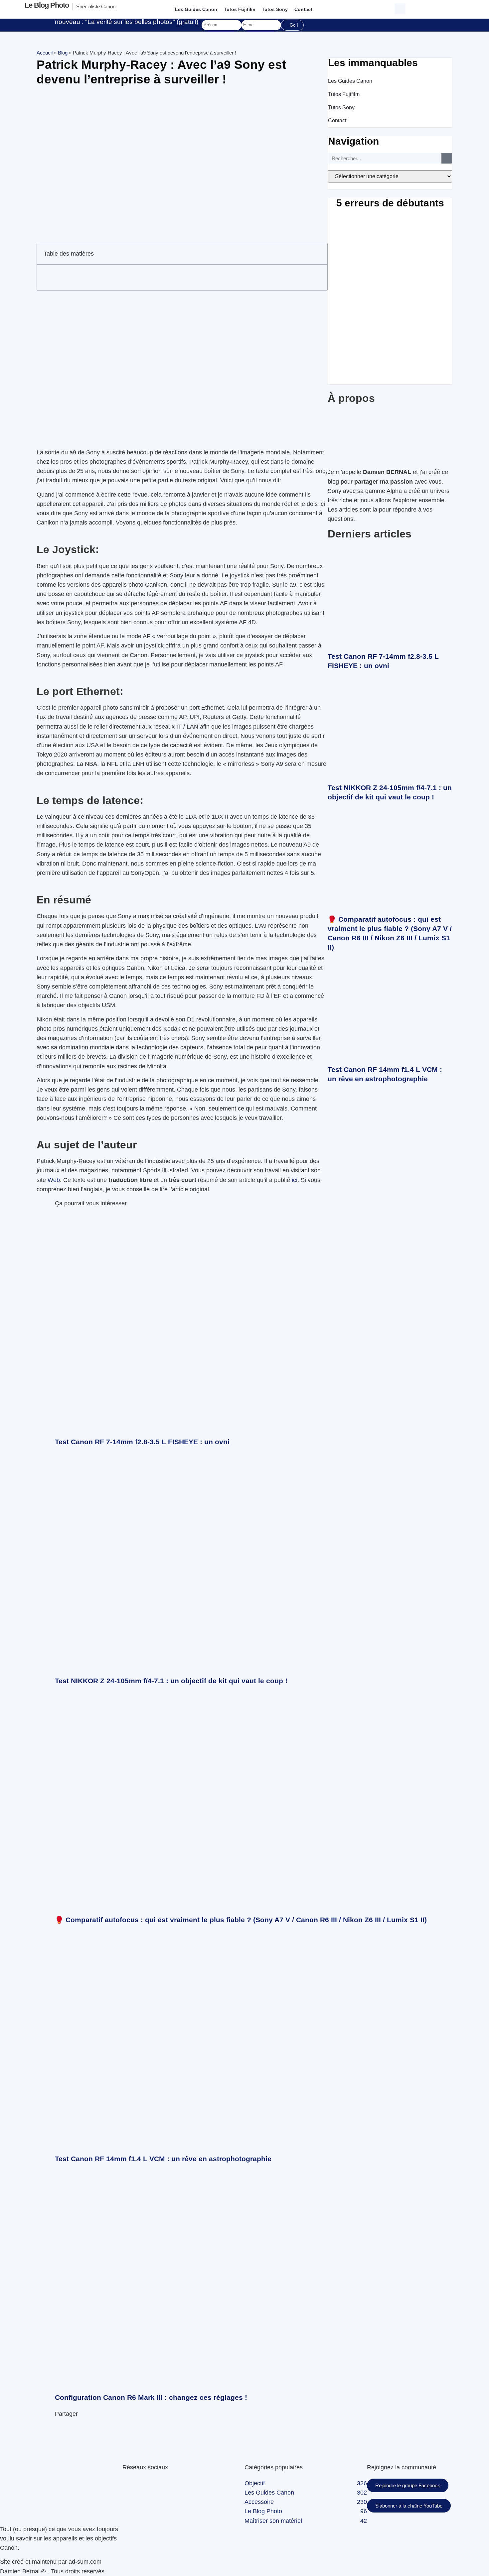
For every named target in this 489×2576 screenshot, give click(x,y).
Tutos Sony (275, 9)
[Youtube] (134, 2483)
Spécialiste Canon (96, 6)
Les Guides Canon (196, 9)
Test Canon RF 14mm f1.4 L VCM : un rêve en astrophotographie (163, 2159)
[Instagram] (139, 2483)
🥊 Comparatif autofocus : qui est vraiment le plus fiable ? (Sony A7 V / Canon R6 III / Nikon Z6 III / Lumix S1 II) (241, 1920)
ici (295, 1180)
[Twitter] (127, 2483)
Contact (303, 9)
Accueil (45, 53)
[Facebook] (123, 2483)
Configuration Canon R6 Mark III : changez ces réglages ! (151, 2397)
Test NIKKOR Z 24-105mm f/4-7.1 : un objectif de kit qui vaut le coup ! (171, 1681)
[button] (401, 8)
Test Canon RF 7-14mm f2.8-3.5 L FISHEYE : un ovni (142, 1442)
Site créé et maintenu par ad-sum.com (51, 2562)
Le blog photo (47, 5)
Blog (63, 53)
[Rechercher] (447, 158)
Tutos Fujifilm (240, 9)
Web (54, 1180)
